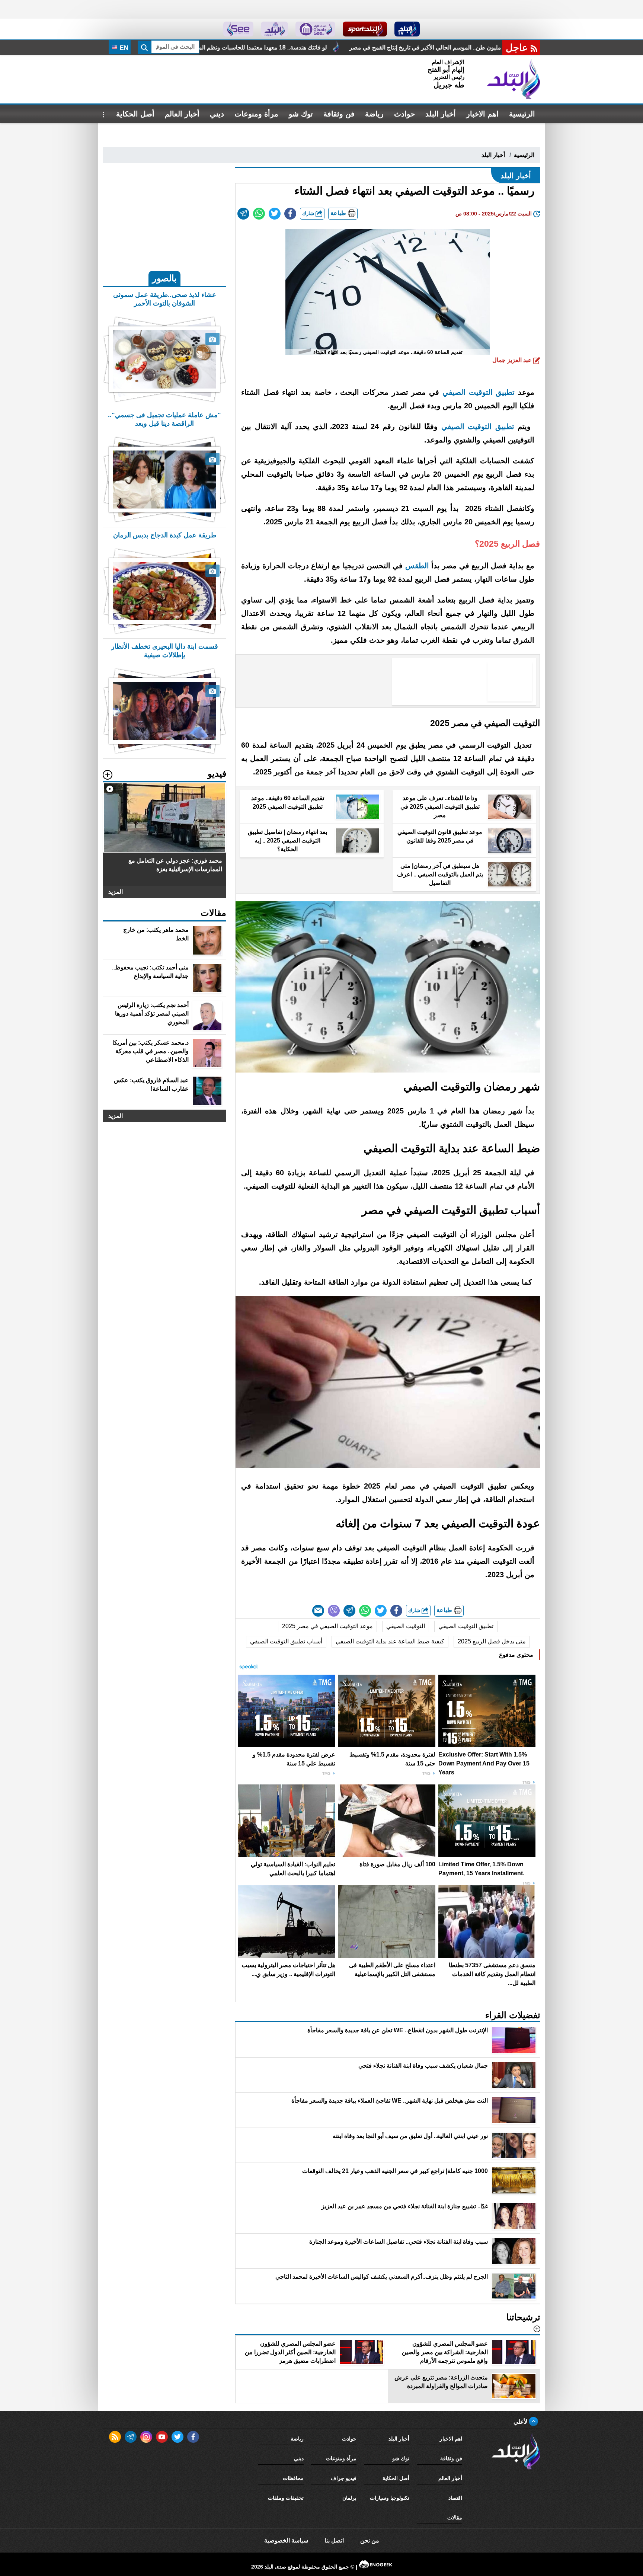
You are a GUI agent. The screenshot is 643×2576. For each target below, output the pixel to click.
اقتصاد (455, 2498)
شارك (309, 213)
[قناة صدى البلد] (407, 29)
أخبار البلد (441, 114)
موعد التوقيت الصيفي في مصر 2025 (327, 1626)
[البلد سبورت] (365, 29)
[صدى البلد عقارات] (274, 29)
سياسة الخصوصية (286, 2540)
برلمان (349, 2498)
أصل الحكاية (135, 114)
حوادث (404, 114)
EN (123, 48)
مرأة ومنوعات (256, 114)
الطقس (417, 566)
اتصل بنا (334, 2540)
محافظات (293, 2478)
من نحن (370, 2540)
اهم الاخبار (482, 114)
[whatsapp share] (259, 214)
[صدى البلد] (514, 79)
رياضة (374, 114)
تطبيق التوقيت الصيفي (466, 1626)
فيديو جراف (344, 2478)
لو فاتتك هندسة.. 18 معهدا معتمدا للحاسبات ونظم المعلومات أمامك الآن (431, 47)
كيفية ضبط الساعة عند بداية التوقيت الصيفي (390, 1641)
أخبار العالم (182, 114)
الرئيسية (522, 114)
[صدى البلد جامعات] (315, 29)
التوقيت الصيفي (406, 1626)
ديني (217, 114)
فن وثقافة (339, 114)
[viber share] (334, 1611)
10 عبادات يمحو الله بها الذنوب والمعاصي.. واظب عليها (255, 47)
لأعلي (521, 2422)
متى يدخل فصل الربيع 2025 (492, 1641)
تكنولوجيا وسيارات (390, 2498)
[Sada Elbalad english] (238, 29)
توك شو (301, 114)
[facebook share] (290, 214)
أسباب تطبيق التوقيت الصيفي (286, 1641)
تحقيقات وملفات (286, 2498)
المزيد (116, 892)
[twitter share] (275, 214)
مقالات (455, 2518)
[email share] (243, 214)
